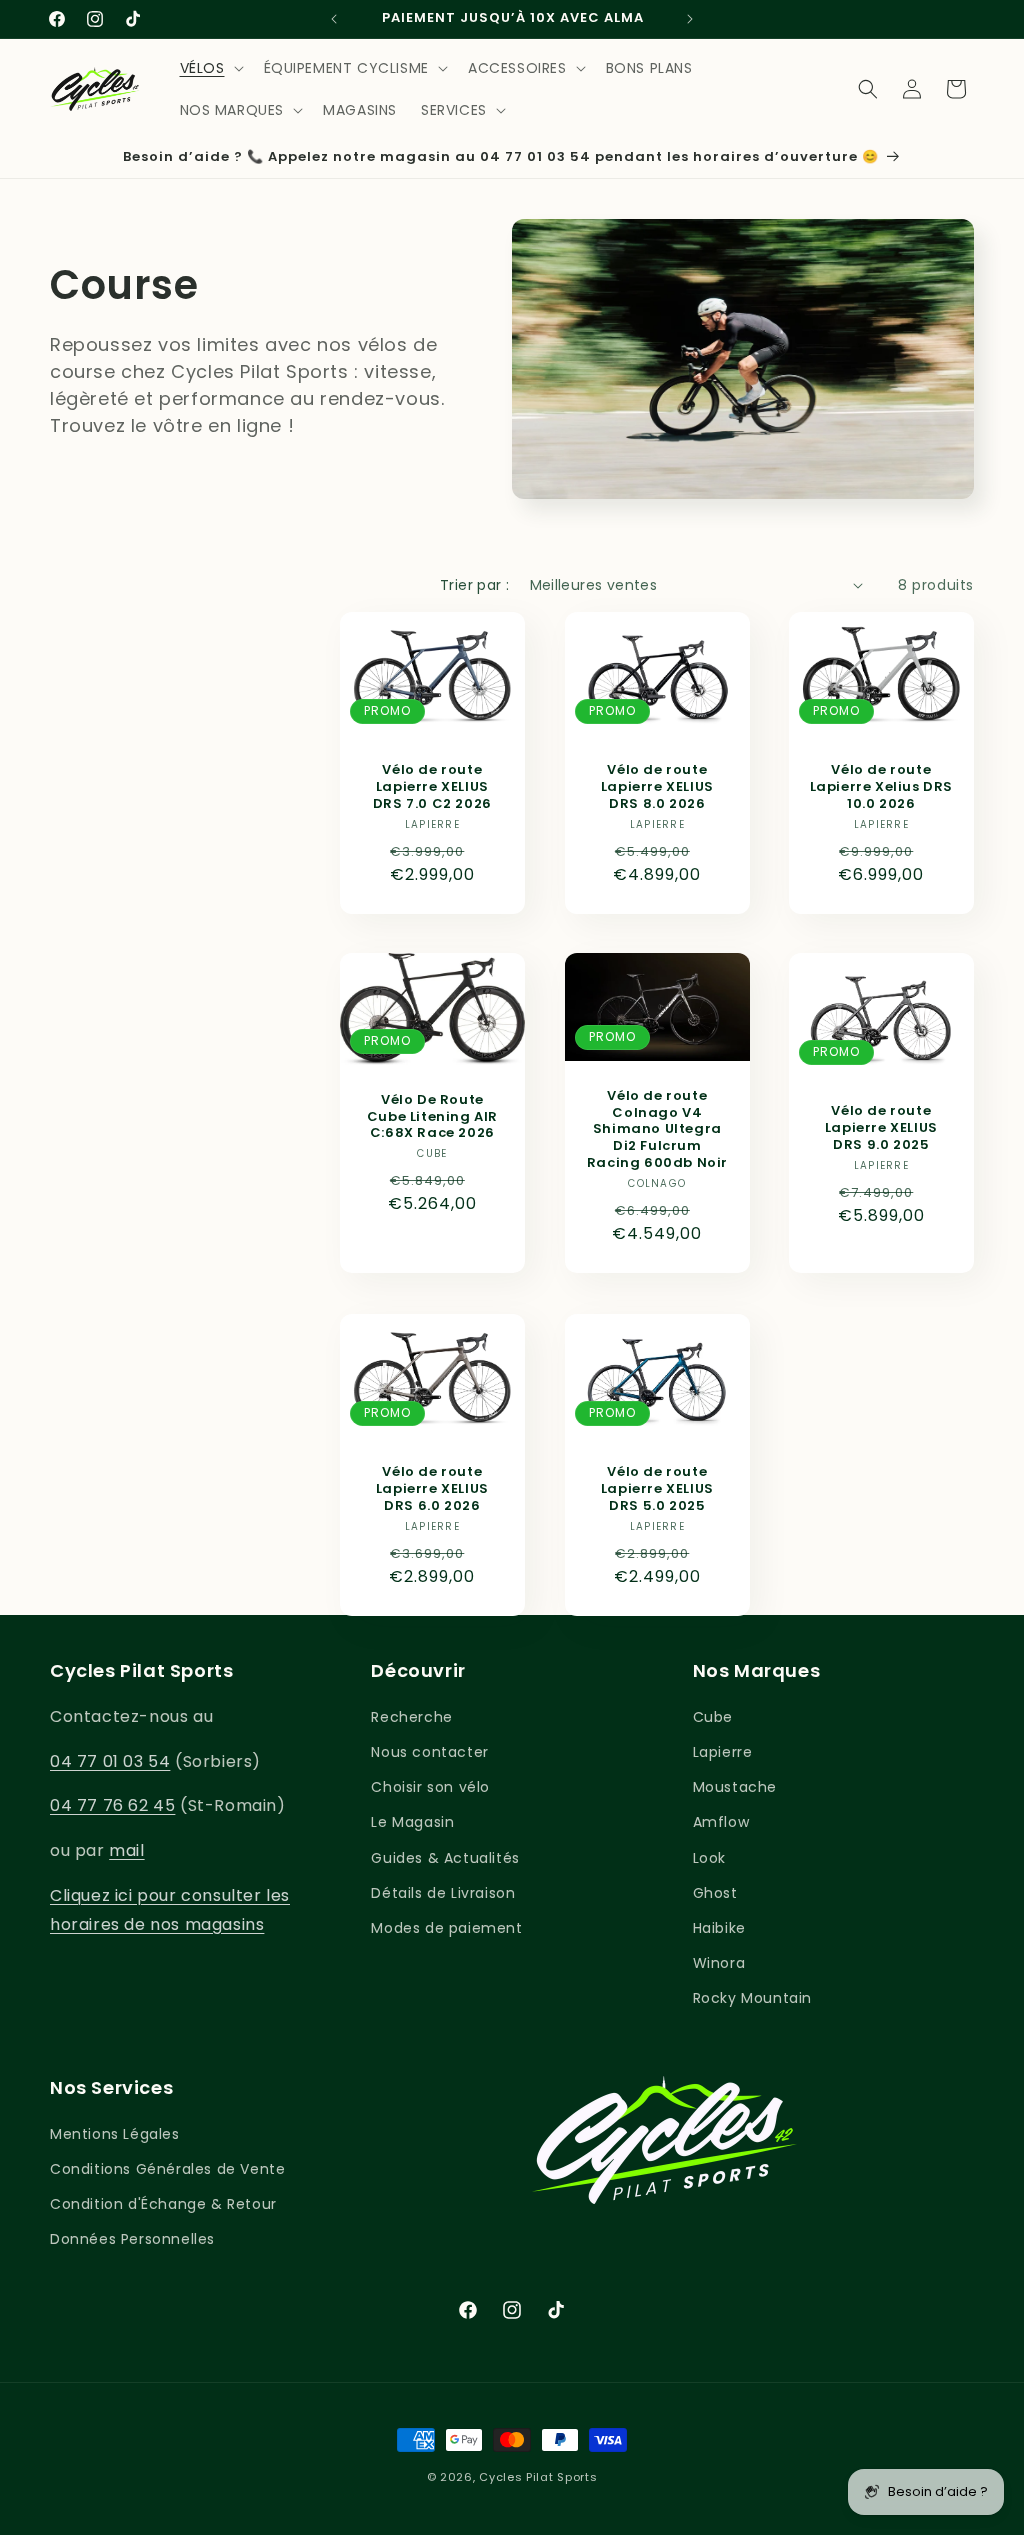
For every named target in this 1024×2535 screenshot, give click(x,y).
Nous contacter (429, 1752)
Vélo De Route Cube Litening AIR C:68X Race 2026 (432, 1117)
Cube (713, 1717)
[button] (210, 68)
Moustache (735, 1787)
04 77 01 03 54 (110, 1761)
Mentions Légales (115, 2134)
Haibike (719, 1928)
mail (126, 1850)
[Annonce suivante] (690, 19)
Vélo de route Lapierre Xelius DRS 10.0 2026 (881, 787)
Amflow (721, 1822)
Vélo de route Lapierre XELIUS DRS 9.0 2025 (881, 1129)
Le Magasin (412, 1822)
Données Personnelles (132, 2239)
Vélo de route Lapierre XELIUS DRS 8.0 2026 (656, 787)
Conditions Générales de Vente (167, 2169)
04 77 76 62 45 (112, 1805)
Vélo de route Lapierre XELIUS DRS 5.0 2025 (656, 1489)
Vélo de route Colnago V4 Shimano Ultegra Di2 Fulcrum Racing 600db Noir (656, 1130)
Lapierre (723, 1752)
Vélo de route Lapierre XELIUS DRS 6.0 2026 (432, 1489)
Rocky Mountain (752, 1998)
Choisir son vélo (430, 1787)
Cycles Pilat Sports (538, 2477)
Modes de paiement (446, 1928)
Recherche (411, 1717)
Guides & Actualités (445, 1858)
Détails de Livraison (443, 1893)
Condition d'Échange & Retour (163, 2204)
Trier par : (474, 585)
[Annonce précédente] (334, 19)
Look (709, 1858)
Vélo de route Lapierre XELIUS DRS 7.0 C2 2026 (432, 787)
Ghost (715, 1893)
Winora (719, 1963)
